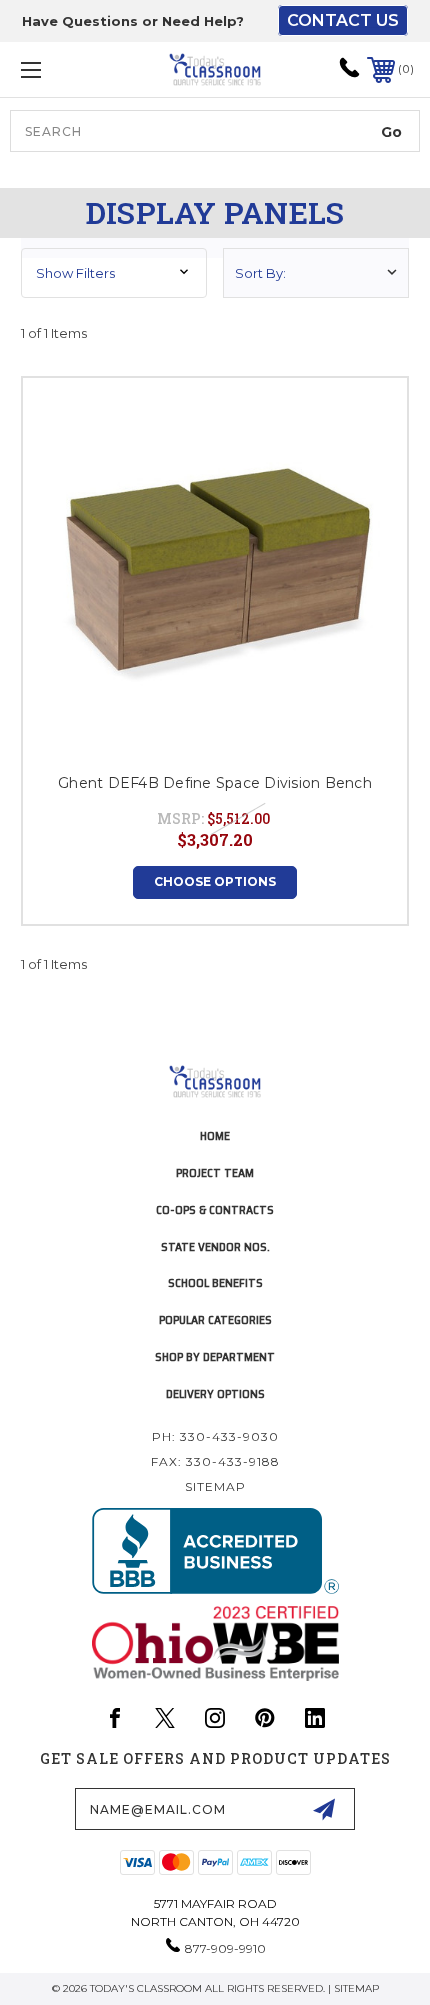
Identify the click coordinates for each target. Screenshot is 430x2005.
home (215, 1135)
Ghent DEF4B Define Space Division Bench (215, 783)
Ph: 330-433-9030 (215, 1436)
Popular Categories (215, 1319)
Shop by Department (215, 1356)
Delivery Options (215, 1393)
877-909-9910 (225, 1948)
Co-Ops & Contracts (215, 1209)
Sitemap (215, 1486)
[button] (114, 273)
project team (215, 1172)
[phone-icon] (349, 74)
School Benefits (215, 1282)
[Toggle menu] (60, 69)
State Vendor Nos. (215, 1246)
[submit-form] (324, 1809)
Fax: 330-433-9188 (215, 1461)
